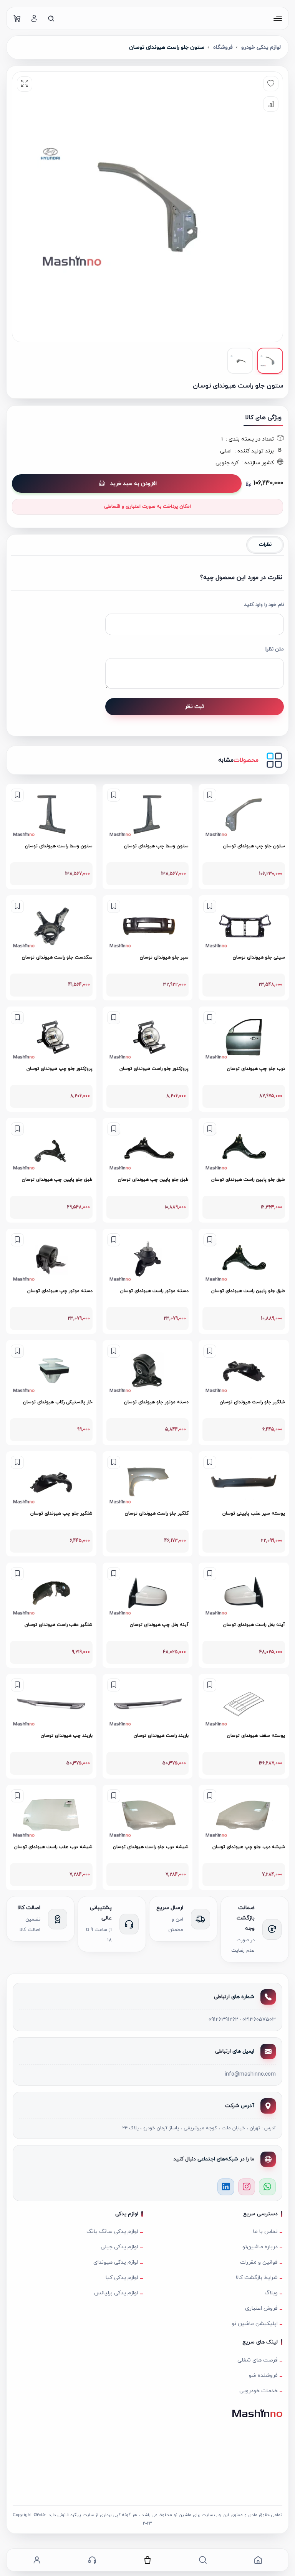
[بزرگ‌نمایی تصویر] (25, 84)
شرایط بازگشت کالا (257, 2278)
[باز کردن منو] (278, 18)
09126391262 (223, 2020)
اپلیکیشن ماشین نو (255, 2324)
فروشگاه (223, 47)
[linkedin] (226, 2187)
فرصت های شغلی (258, 2360)
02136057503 (259, 2020)
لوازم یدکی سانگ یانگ (112, 2232)
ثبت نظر (194, 707)
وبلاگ (271, 2293)
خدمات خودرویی (259, 2391)
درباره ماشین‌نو (260, 2247)
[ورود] (34, 18)
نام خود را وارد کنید (264, 605)
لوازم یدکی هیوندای (116, 2262)
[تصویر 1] (270, 361)
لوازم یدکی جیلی (119, 2247)
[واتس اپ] (267, 2187)
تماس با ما (265, 2232)
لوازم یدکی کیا (122, 2278)
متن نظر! (275, 649)
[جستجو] (51, 18)
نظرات (265, 545)
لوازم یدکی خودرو (261, 47)
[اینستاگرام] (247, 2187)
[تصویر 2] (240, 361)
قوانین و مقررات (259, 2262)
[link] (244, 837)
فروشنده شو (263, 2375)
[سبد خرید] (17, 18)
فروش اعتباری (261, 2308)
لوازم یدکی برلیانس (116, 2293)
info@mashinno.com (250, 2074)
